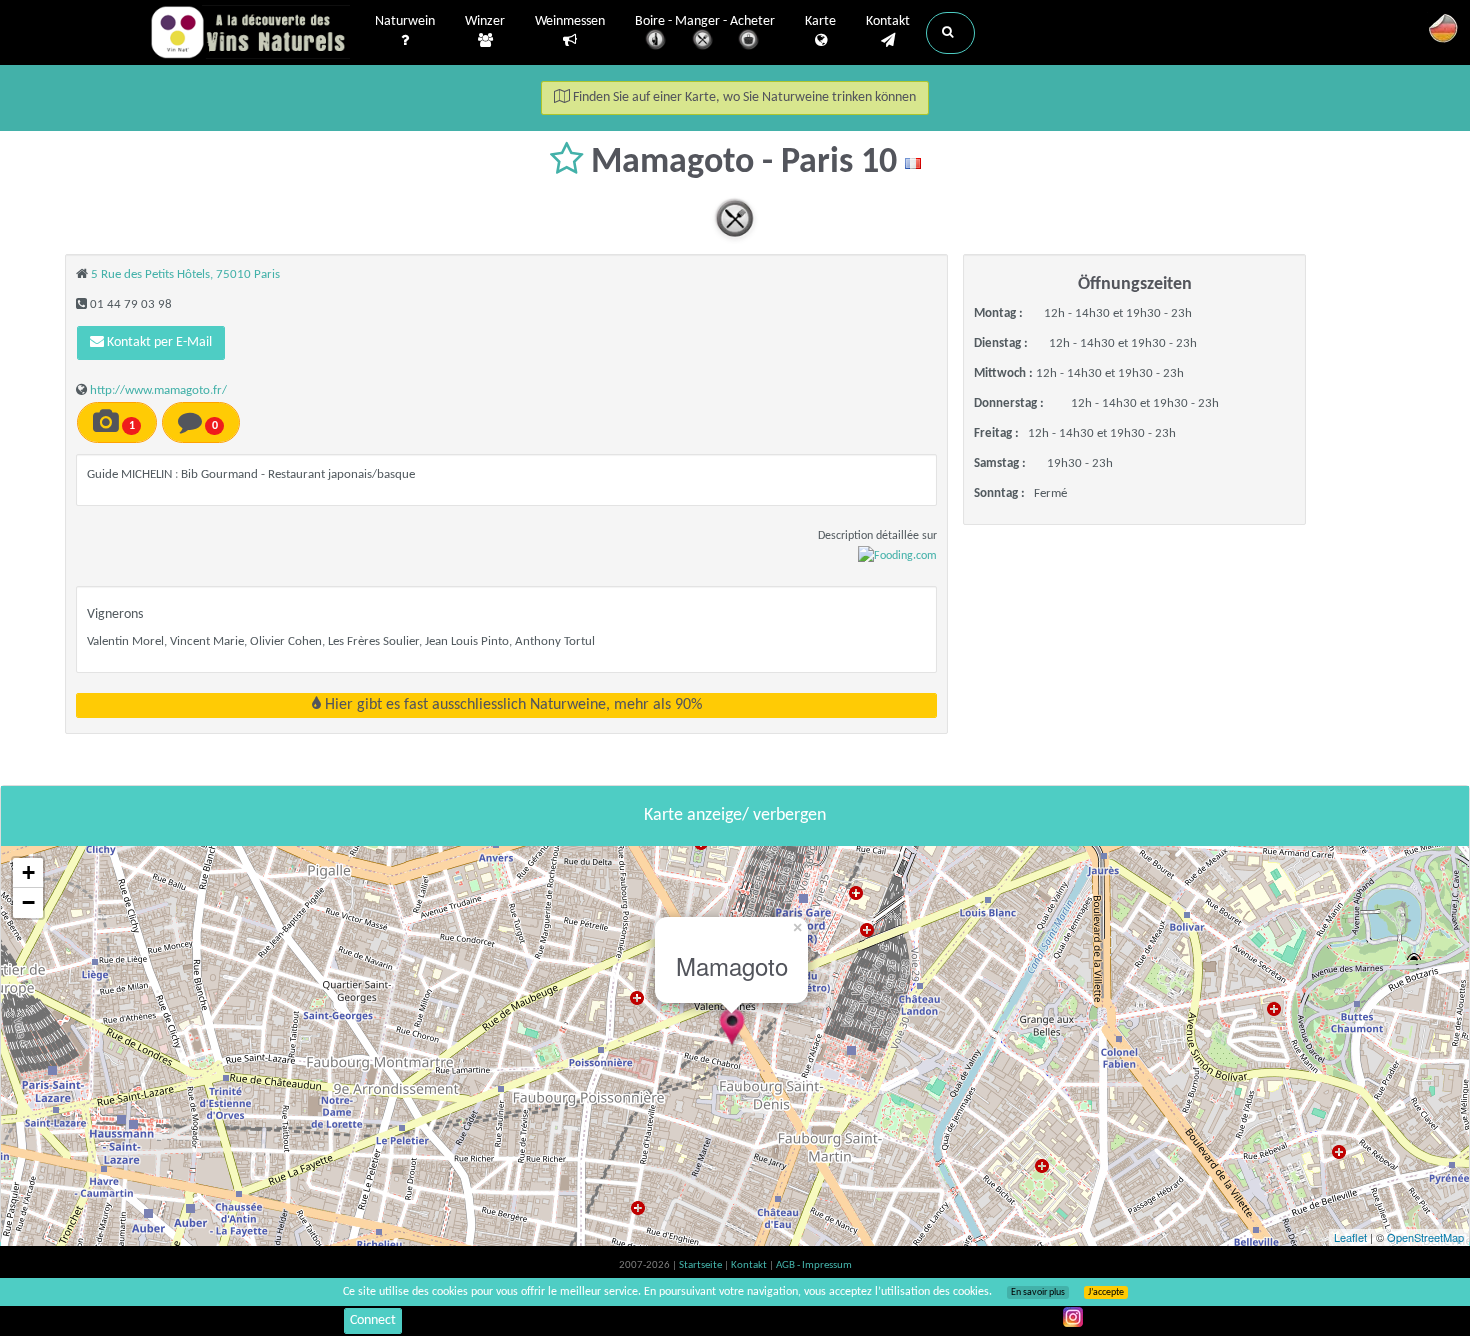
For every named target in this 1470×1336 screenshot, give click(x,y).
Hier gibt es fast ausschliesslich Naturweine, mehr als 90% (511, 705)
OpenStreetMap (1425, 1237)
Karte (820, 21)
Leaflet (1350, 1237)
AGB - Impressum (814, 1265)
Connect (373, 1320)
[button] (950, 33)
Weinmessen (570, 21)
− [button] (28, 902)
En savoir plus (1038, 1292)
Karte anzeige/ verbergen (735, 815)
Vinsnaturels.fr (250, 32)
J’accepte (1106, 1292)
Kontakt (888, 21)
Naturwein (405, 21)
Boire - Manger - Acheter (705, 21)
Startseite (701, 1265)
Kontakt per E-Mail (158, 342)
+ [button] (28, 872)
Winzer (485, 21)
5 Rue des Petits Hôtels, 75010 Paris (185, 274)
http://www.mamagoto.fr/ (158, 390)
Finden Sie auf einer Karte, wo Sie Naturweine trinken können (743, 97)
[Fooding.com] (897, 556)
